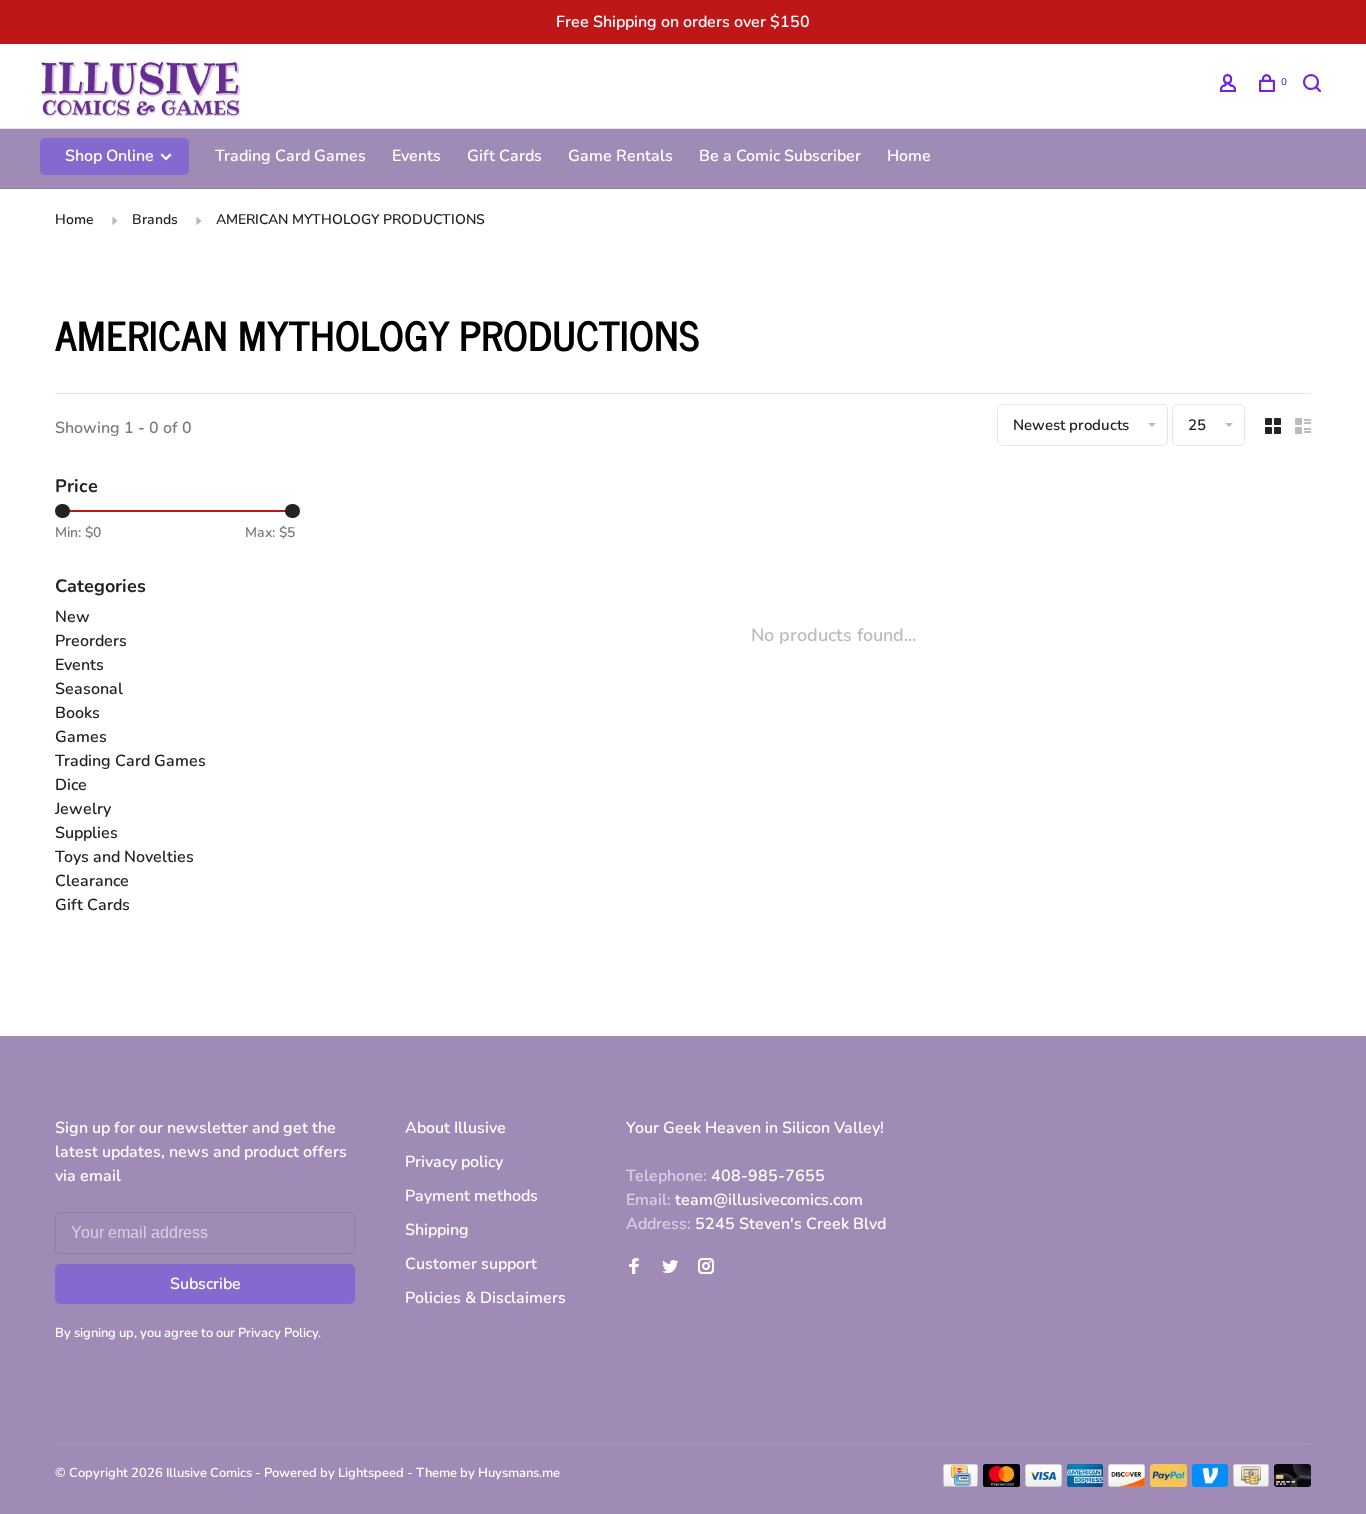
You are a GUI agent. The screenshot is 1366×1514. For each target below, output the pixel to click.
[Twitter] (670, 1268)
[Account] (1230, 86)
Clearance (92, 881)
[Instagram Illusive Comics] (706, 1268)
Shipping (437, 1230)
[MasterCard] (1001, 1482)
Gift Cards (504, 156)
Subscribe (205, 1284)
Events (416, 156)
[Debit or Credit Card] (1292, 1482)
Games (81, 737)
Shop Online (111, 156)
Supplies (86, 833)
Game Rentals (620, 156)
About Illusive (455, 1128)
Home (909, 156)
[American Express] (1085, 1482)
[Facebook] (634, 1268)
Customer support (471, 1264)
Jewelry (83, 809)
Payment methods (471, 1196)
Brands (155, 219)
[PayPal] (1168, 1482)
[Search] (1314, 86)
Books (77, 713)
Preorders (91, 641)
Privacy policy (454, 1162)
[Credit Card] (961, 1482)
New (72, 617)
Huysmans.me (519, 1473)
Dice (71, 785)
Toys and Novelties (124, 857)
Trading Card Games (290, 156)
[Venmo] (1210, 1482)
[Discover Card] (1126, 1482)
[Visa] (1043, 1482)
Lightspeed (371, 1473)
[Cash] (1251, 1482)
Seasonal (89, 689)
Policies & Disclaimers (485, 1298)
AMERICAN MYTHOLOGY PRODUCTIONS (350, 219)
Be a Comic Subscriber (780, 156)
